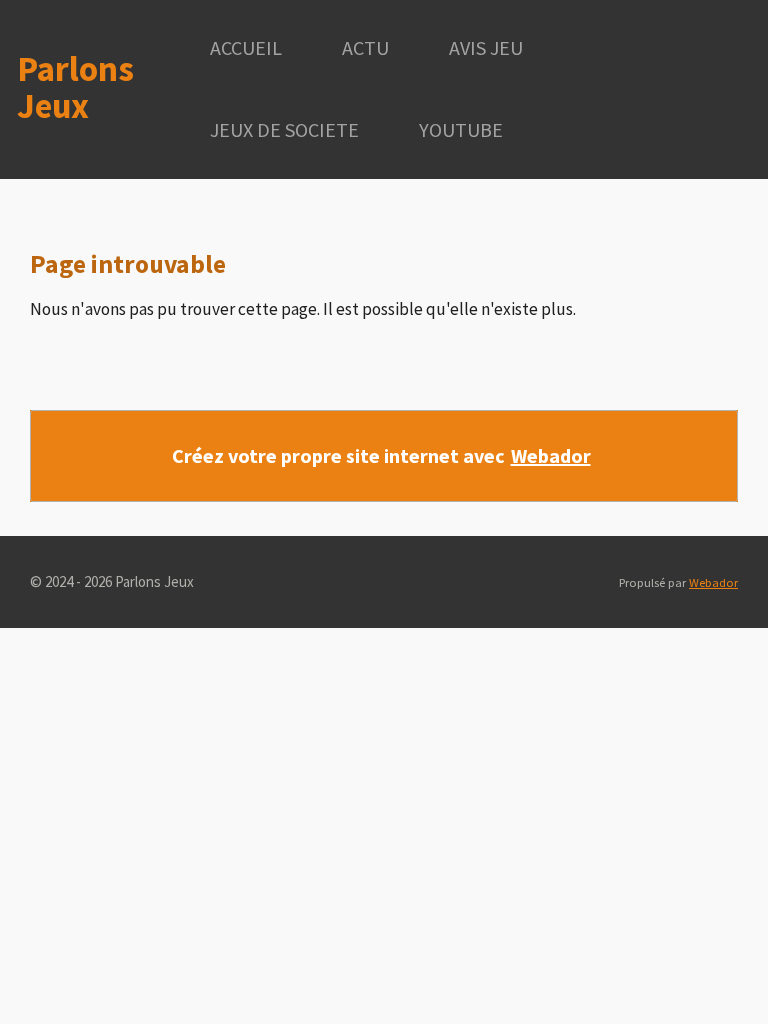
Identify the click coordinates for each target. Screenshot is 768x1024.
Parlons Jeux (75, 87)
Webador (551, 455)
